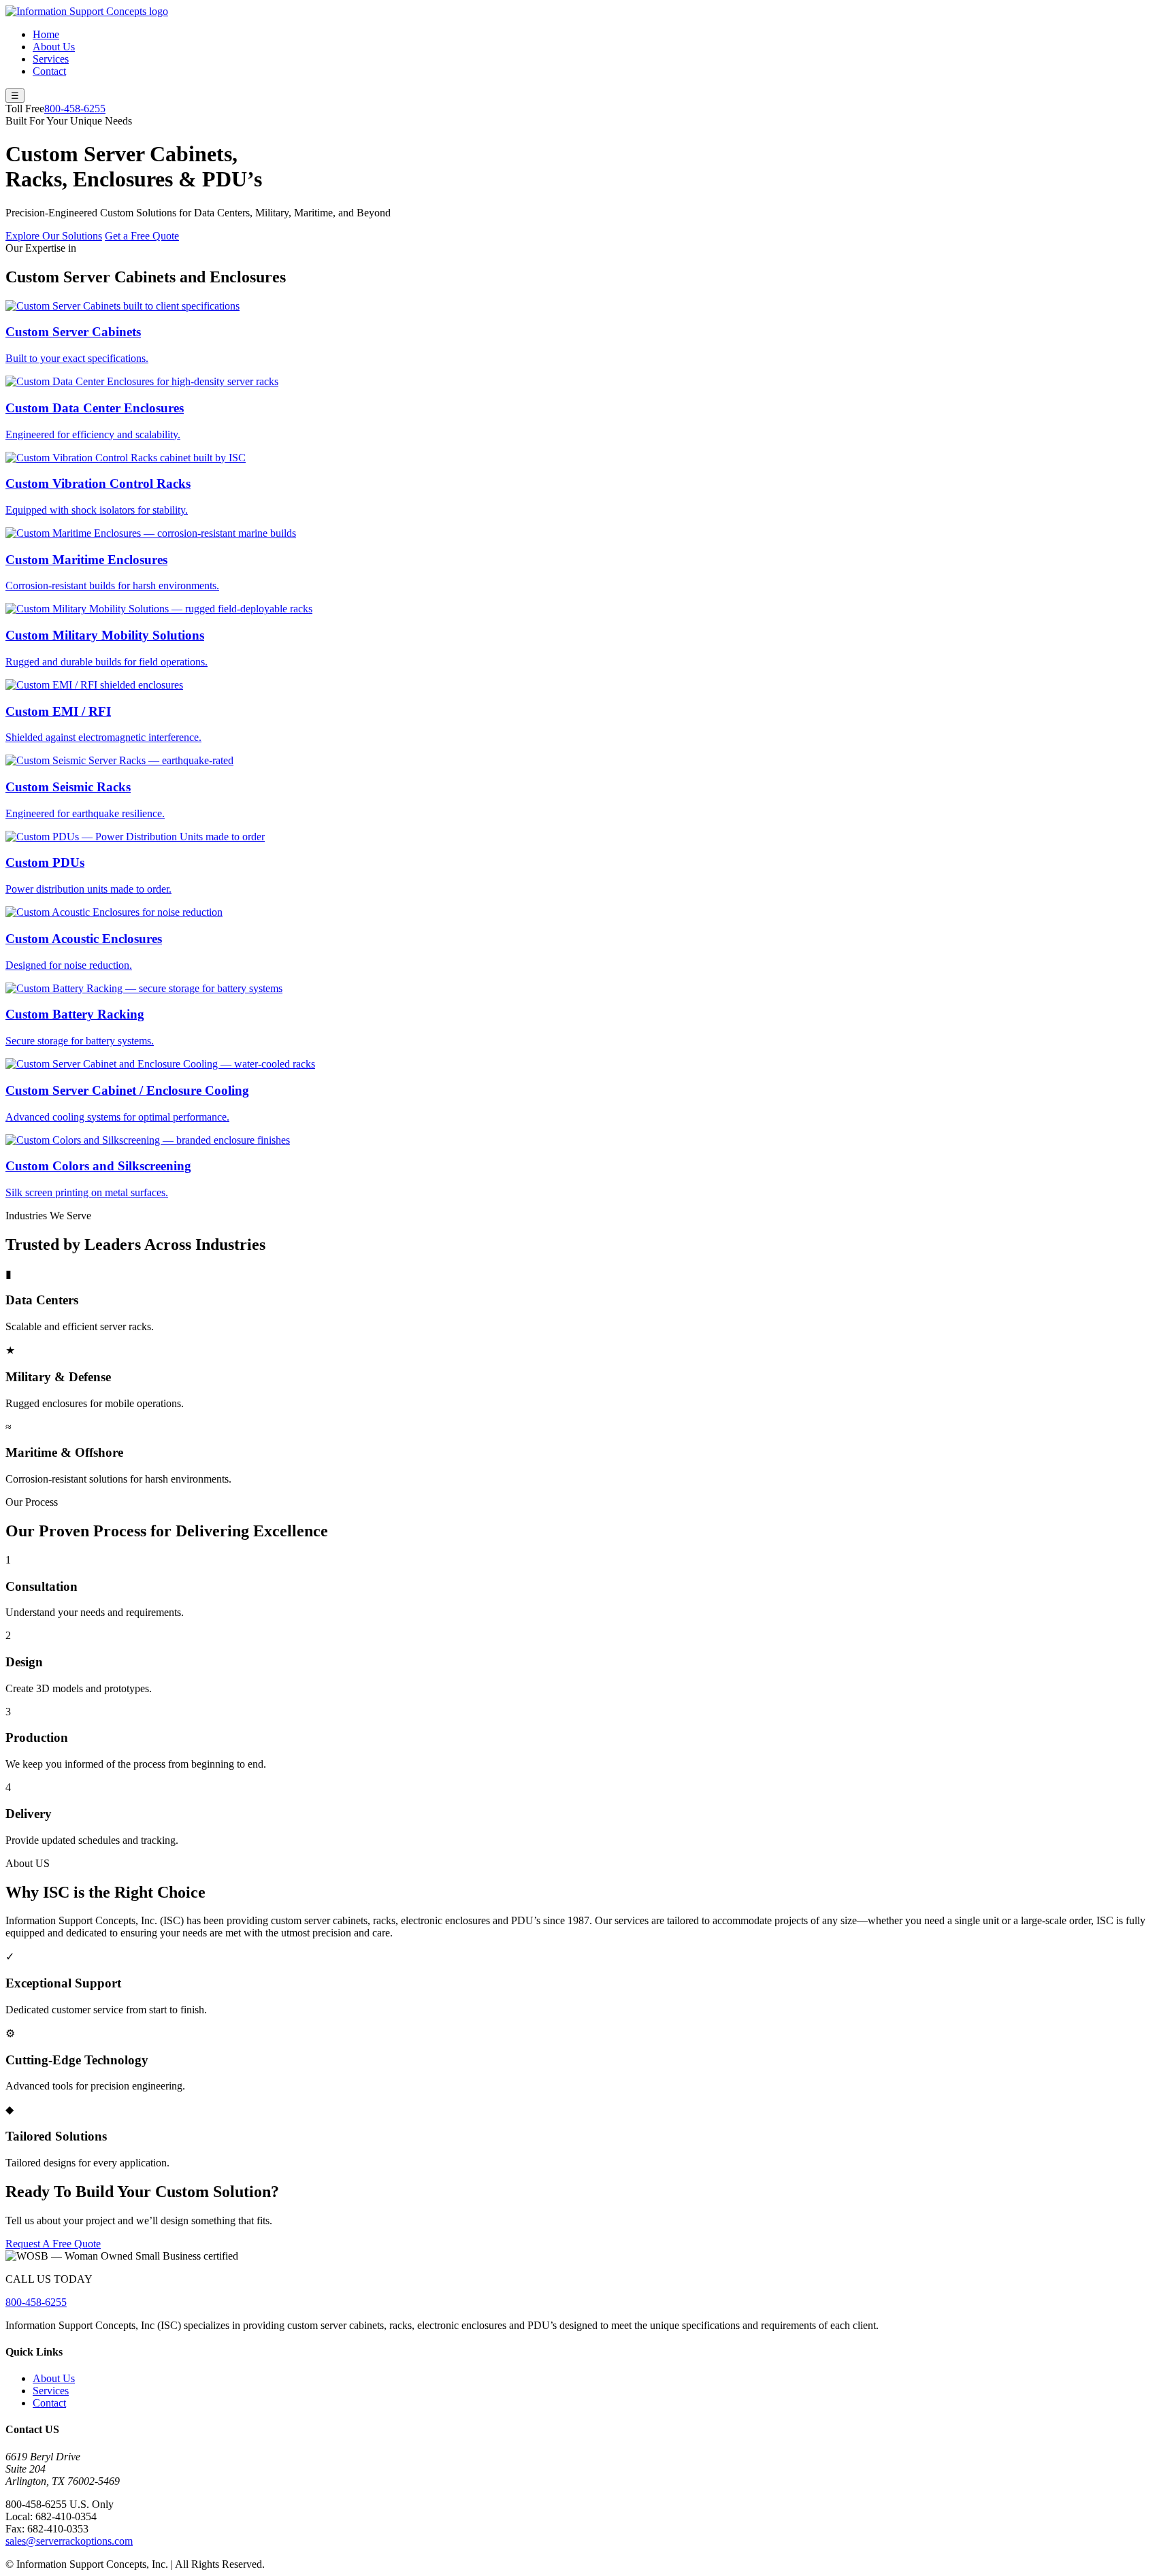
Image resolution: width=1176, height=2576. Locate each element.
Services (51, 59)
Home (46, 34)
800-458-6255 (75, 109)
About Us (54, 47)
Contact (49, 71)
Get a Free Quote (142, 236)
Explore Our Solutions (54, 236)
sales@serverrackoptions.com (69, 2541)
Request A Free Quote (53, 2244)
